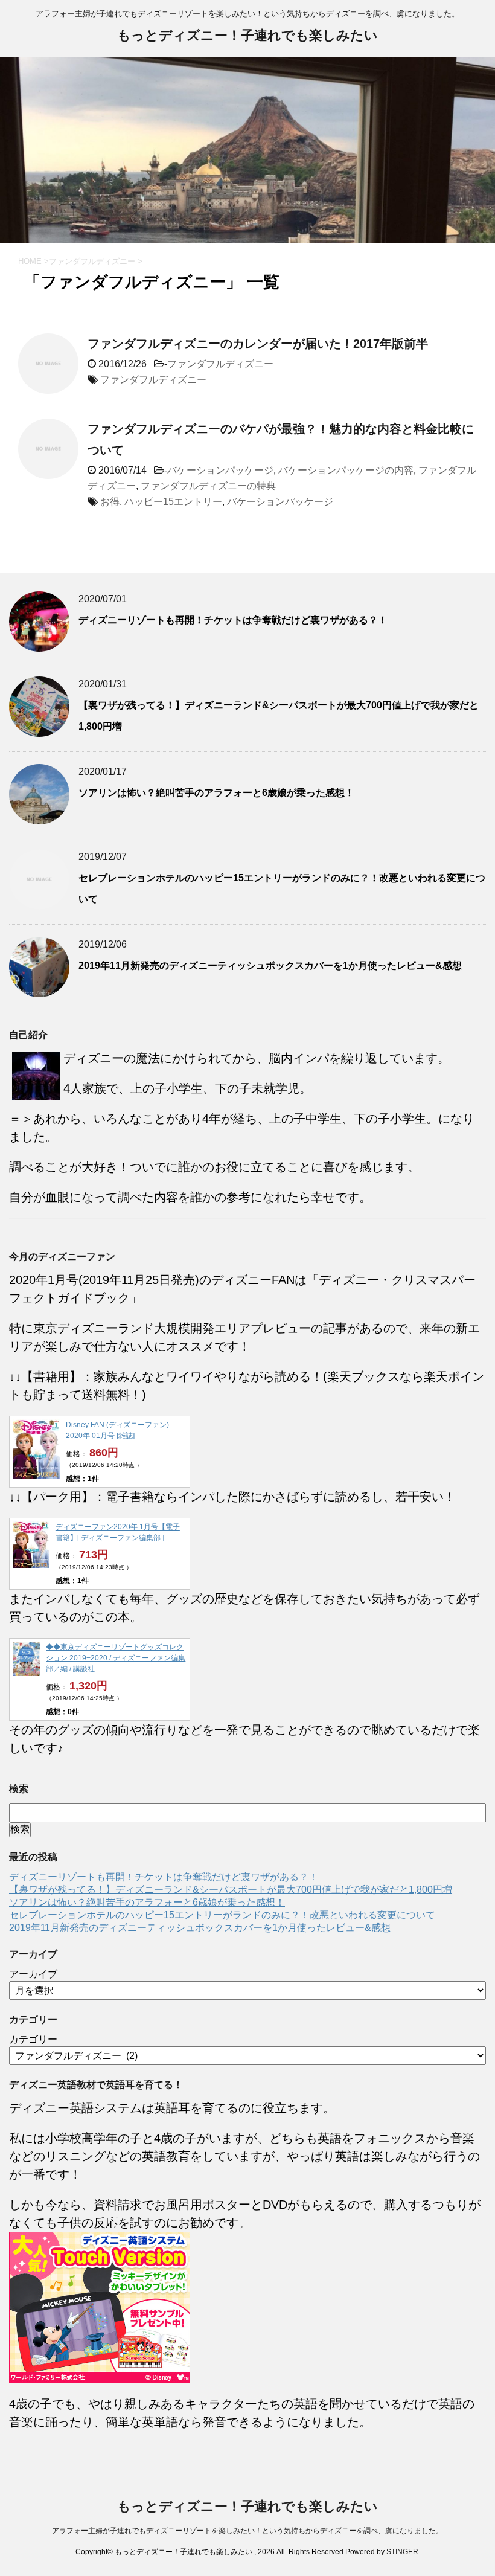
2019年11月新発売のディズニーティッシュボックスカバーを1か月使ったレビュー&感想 (270, 965)
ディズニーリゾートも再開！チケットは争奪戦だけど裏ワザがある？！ (233, 620)
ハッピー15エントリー (173, 502)
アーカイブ (33, 1974)
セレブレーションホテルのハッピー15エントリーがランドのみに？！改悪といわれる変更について (222, 1915)
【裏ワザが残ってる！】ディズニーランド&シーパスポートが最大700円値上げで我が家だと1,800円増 (231, 1890)
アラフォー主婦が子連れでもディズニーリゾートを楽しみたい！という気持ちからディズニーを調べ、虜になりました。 (247, 2531)
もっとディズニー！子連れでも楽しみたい (247, 35)
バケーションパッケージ (220, 470)
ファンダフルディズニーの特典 (208, 486)
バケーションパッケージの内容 (346, 470)
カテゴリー (33, 2039)
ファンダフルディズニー (220, 364)
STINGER (402, 2552)
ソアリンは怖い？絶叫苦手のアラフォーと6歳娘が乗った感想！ (216, 793)
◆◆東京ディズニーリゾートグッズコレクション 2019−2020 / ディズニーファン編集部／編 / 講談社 (116, 1658)
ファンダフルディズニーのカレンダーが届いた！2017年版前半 (258, 344)
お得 (110, 502)
